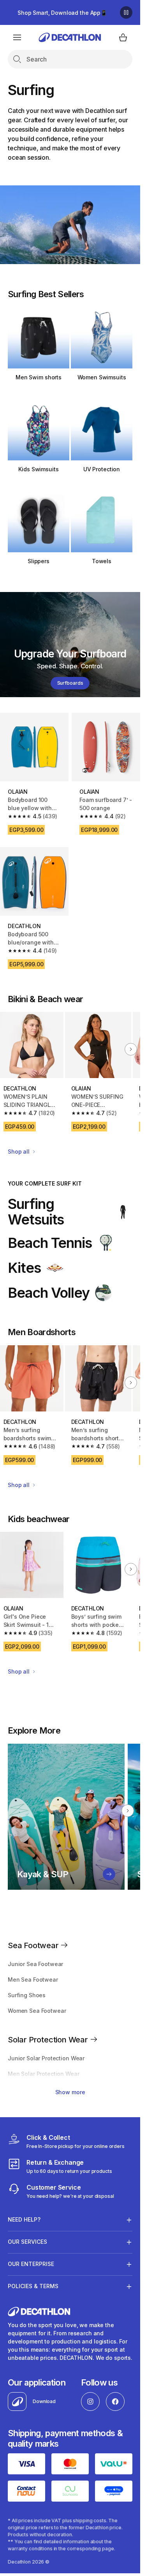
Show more (70, 2092)
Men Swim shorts (39, 377)
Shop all (19, 1151)
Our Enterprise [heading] (31, 2264)
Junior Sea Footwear (35, 1964)
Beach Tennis (50, 1243)
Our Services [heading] (27, 2242)
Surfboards (70, 683)
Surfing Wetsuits (36, 1212)
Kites (24, 1268)
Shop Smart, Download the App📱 (62, 13)
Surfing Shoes (27, 1995)
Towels (102, 561)
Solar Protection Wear (49, 2040)
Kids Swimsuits (38, 469)
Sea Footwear (34, 1945)
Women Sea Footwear (37, 2011)
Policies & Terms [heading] (33, 2286)
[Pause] (126, 12)
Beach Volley (49, 1293)
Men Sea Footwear (33, 1980)
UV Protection (102, 469)
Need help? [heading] (24, 2219)
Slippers (39, 561)
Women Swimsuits (102, 377)
